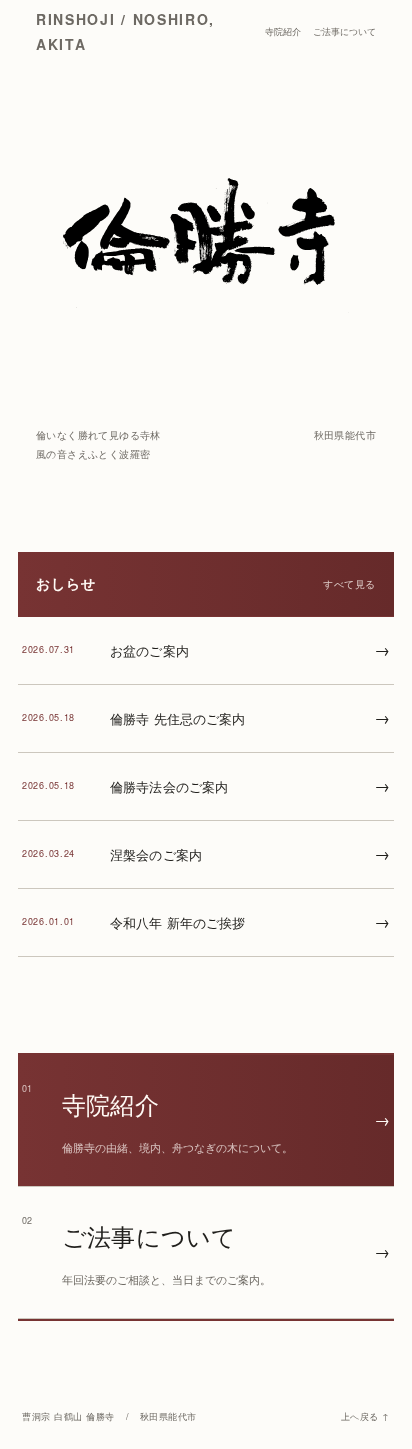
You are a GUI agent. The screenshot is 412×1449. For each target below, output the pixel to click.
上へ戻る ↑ (365, 1416)
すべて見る (349, 584)
